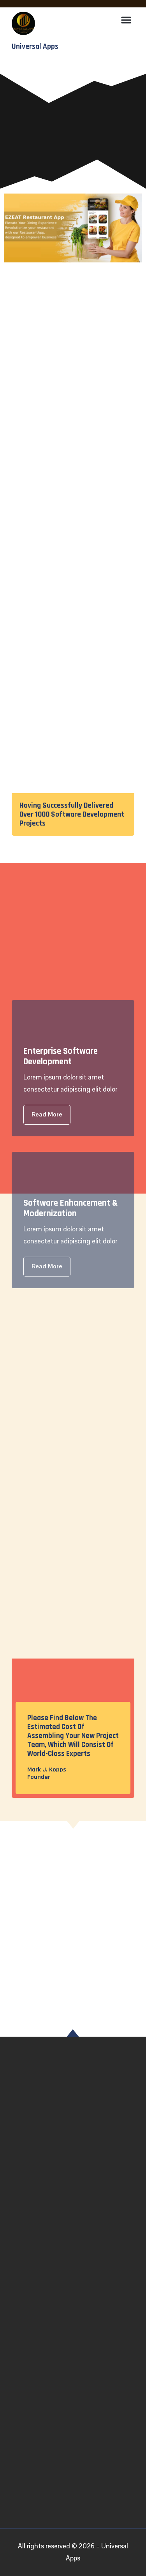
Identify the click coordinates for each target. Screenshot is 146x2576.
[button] (126, 20)
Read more (47, 1114)
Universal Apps (35, 47)
